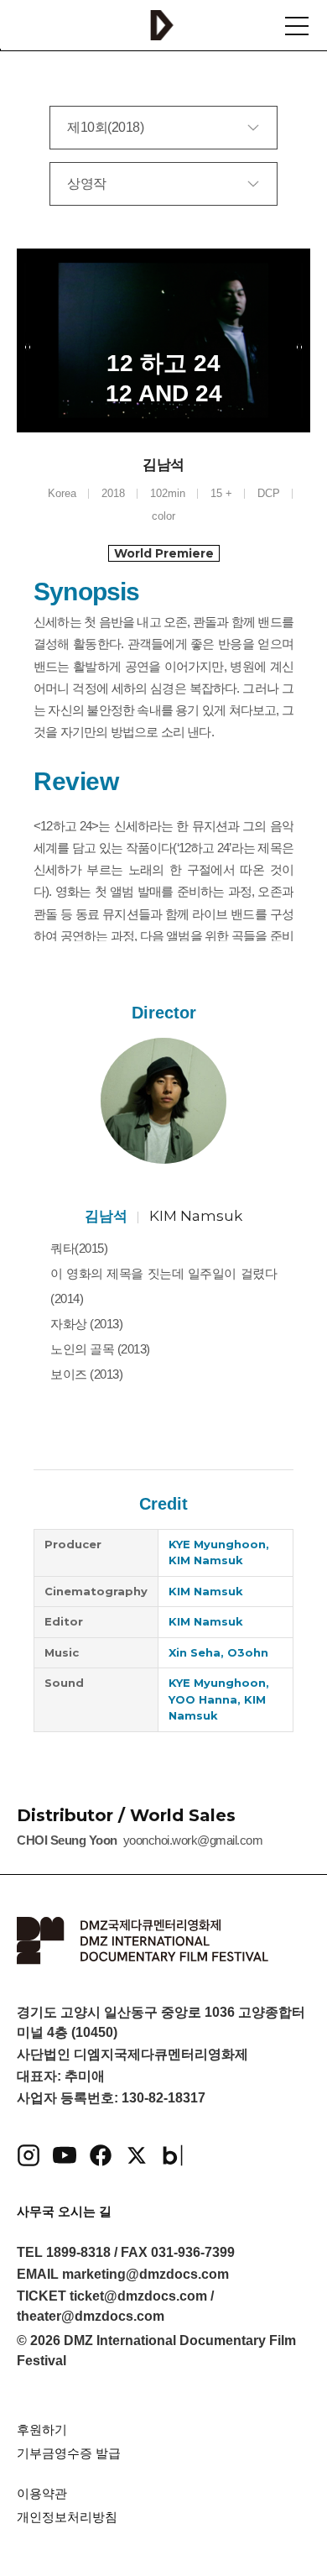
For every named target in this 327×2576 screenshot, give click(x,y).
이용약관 (42, 2493)
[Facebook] (101, 2155)
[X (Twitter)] (137, 2155)
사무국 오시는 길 (64, 2211)
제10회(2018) (105, 127)
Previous (29, 347)
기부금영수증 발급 (69, 2453)
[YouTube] (65, 2155)
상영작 (87, 183)
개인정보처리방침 (67, 2517)
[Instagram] (29, 2155)
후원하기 (42, 2429)
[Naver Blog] (173, 2155)
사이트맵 (297, 26)
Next (298, 347)
